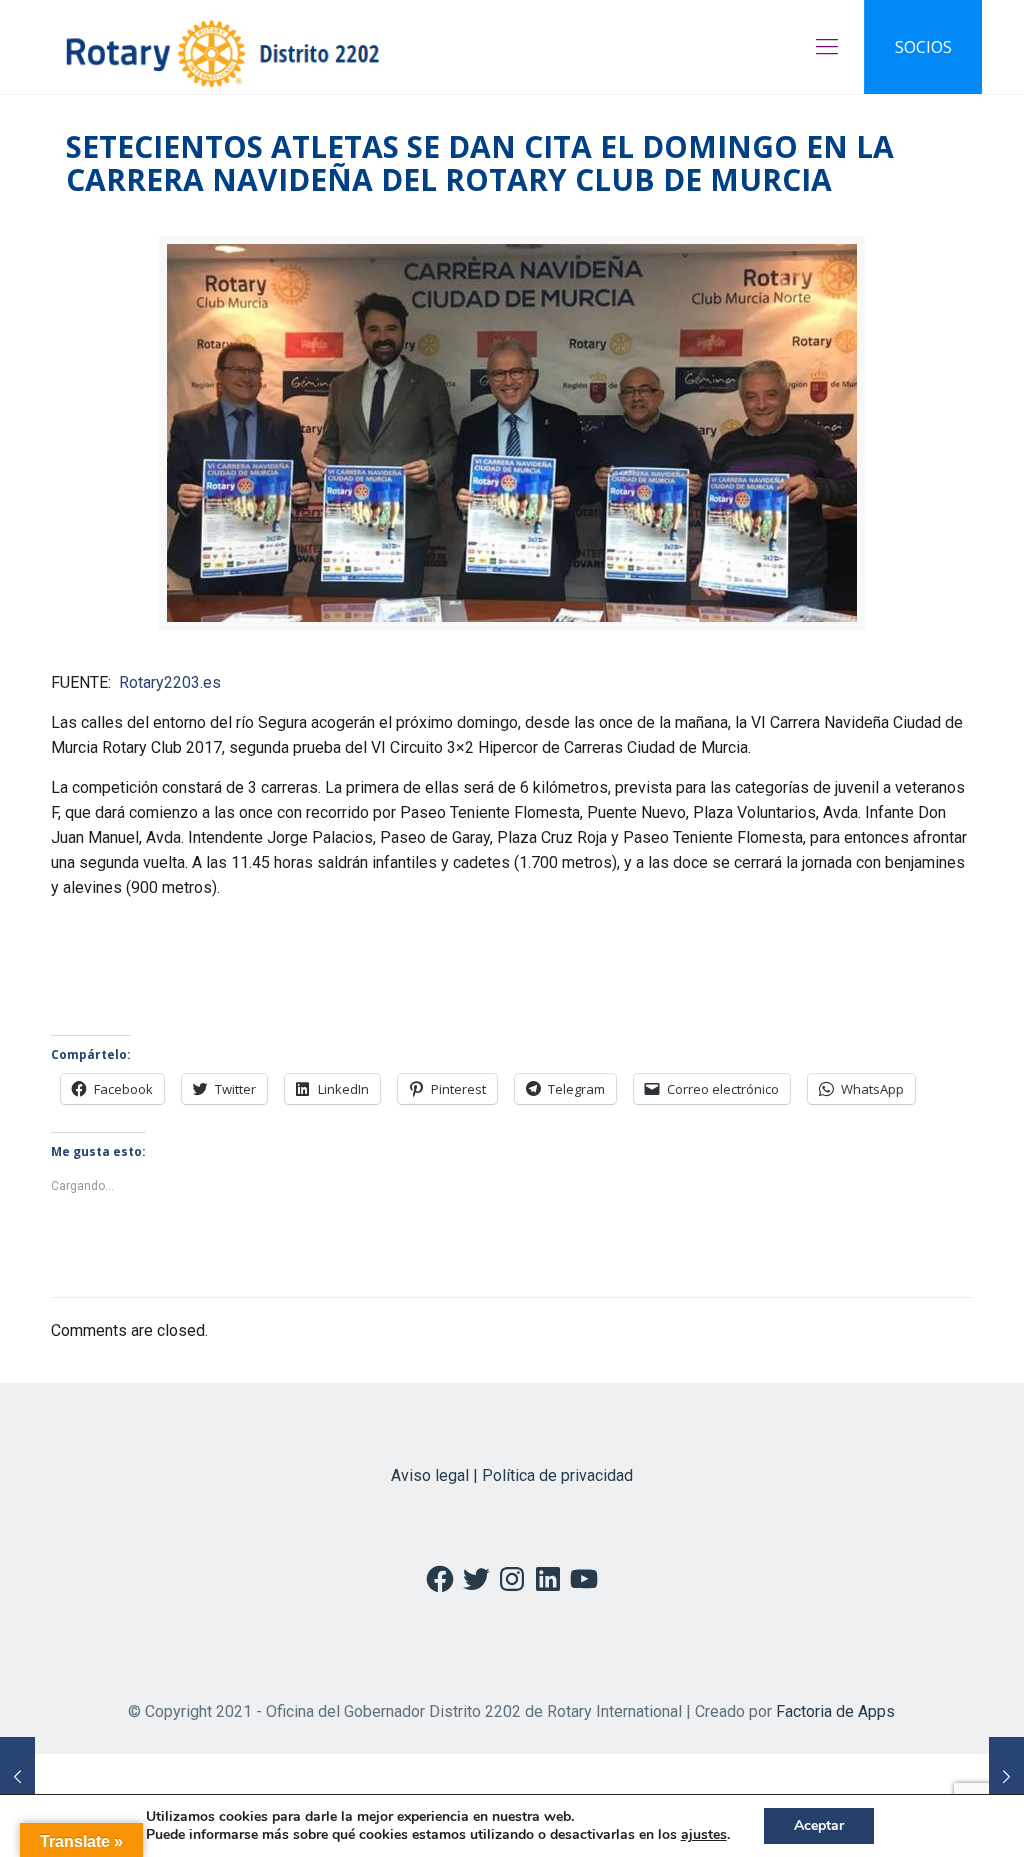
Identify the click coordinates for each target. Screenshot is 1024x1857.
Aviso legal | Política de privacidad (512, 1475)
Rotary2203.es (170, 682)
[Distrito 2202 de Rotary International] (222, 47)
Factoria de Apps (835, 1711)
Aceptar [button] (819, 1825)
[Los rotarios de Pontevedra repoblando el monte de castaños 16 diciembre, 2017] (1006, 1777)
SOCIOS (923, 47)
